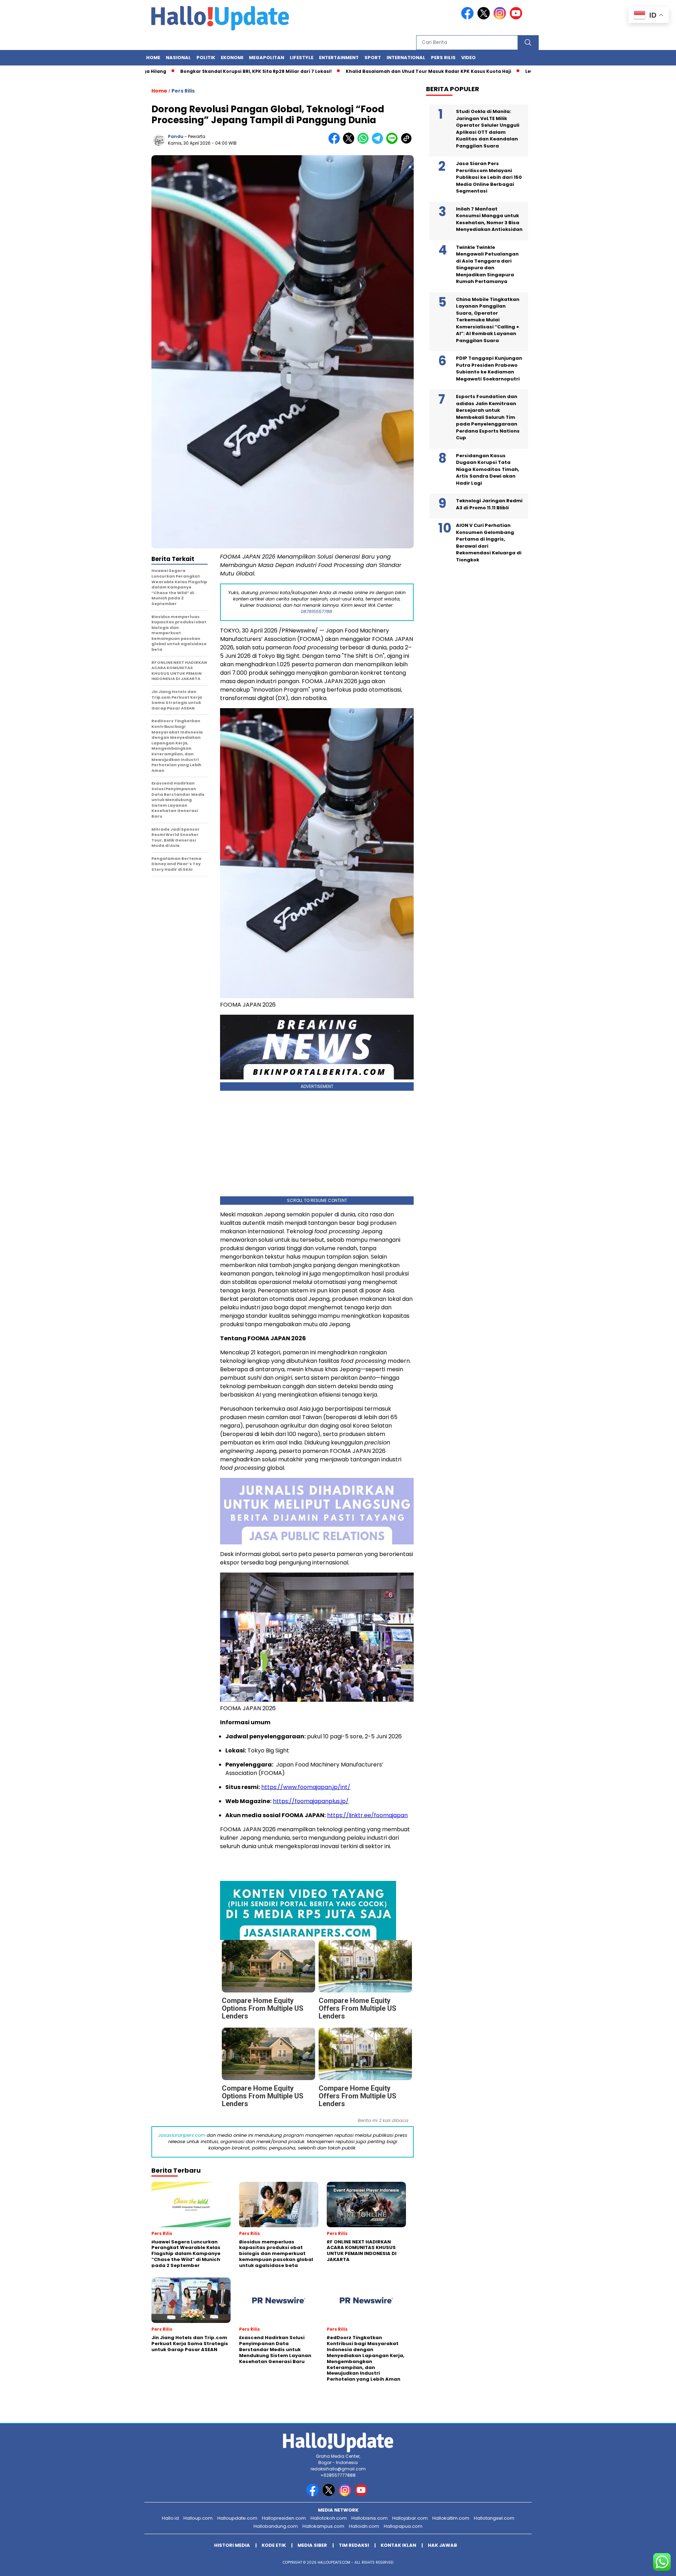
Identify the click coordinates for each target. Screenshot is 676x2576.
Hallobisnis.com (370, 2518)
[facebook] (469, 18)
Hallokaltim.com (451, 2518)
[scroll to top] (650, 2565)
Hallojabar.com (410, 2518)
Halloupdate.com (237, 2518)
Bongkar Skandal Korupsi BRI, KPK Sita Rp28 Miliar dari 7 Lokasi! (185, 71)
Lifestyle (302, 58)
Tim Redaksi (354, 2545)
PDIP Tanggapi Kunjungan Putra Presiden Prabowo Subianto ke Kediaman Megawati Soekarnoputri (489, 369)
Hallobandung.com (276, 2526)
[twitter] (485, 18)
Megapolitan (267, 58)
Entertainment (339, 58)
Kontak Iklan (398, 2545)
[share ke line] (393, 142)
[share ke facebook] (336, 142)
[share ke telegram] (379, 142)
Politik (206, 58)
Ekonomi (232, 58)
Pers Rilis (443, 58)
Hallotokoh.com (329, 2518)
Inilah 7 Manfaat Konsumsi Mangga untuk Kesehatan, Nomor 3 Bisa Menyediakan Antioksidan (489, 219)
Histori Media (232, 2545)
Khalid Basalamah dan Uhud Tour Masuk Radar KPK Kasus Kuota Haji (357, 71)
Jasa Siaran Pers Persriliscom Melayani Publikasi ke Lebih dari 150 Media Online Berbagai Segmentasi (489, 177)
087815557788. (317, 612)
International (406, 58)
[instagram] (501, 18)
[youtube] (517, 18)
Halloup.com (198, 2518)
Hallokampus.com (323, 2526)
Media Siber (312, 2545)
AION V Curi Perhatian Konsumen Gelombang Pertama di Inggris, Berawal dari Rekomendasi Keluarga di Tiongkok (489, 543)
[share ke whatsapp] (365, 142)
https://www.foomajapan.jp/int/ (306, 1787)
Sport (373, 58)
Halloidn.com (364, 2526)
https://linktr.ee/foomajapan (367, 1815)
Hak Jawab (442, 2545)
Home (153, 58)
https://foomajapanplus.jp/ (311, 1801)
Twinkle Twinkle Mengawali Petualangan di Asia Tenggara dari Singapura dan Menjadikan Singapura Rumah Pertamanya (487, 264)
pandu (176, 136)
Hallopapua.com (403, 2526)
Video (468, 58)
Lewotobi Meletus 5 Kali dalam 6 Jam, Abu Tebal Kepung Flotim (530, 71)
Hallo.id (170, 2518)
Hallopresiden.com (284, 2518)
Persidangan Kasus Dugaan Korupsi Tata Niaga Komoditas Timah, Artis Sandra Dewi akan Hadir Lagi (488, 469)
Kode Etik (274, 2545)
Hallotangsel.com (494, 2518)
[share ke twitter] (350, 142)
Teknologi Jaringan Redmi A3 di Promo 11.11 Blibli (489, 504)
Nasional (178, 58)
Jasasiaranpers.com (182, 2135)
